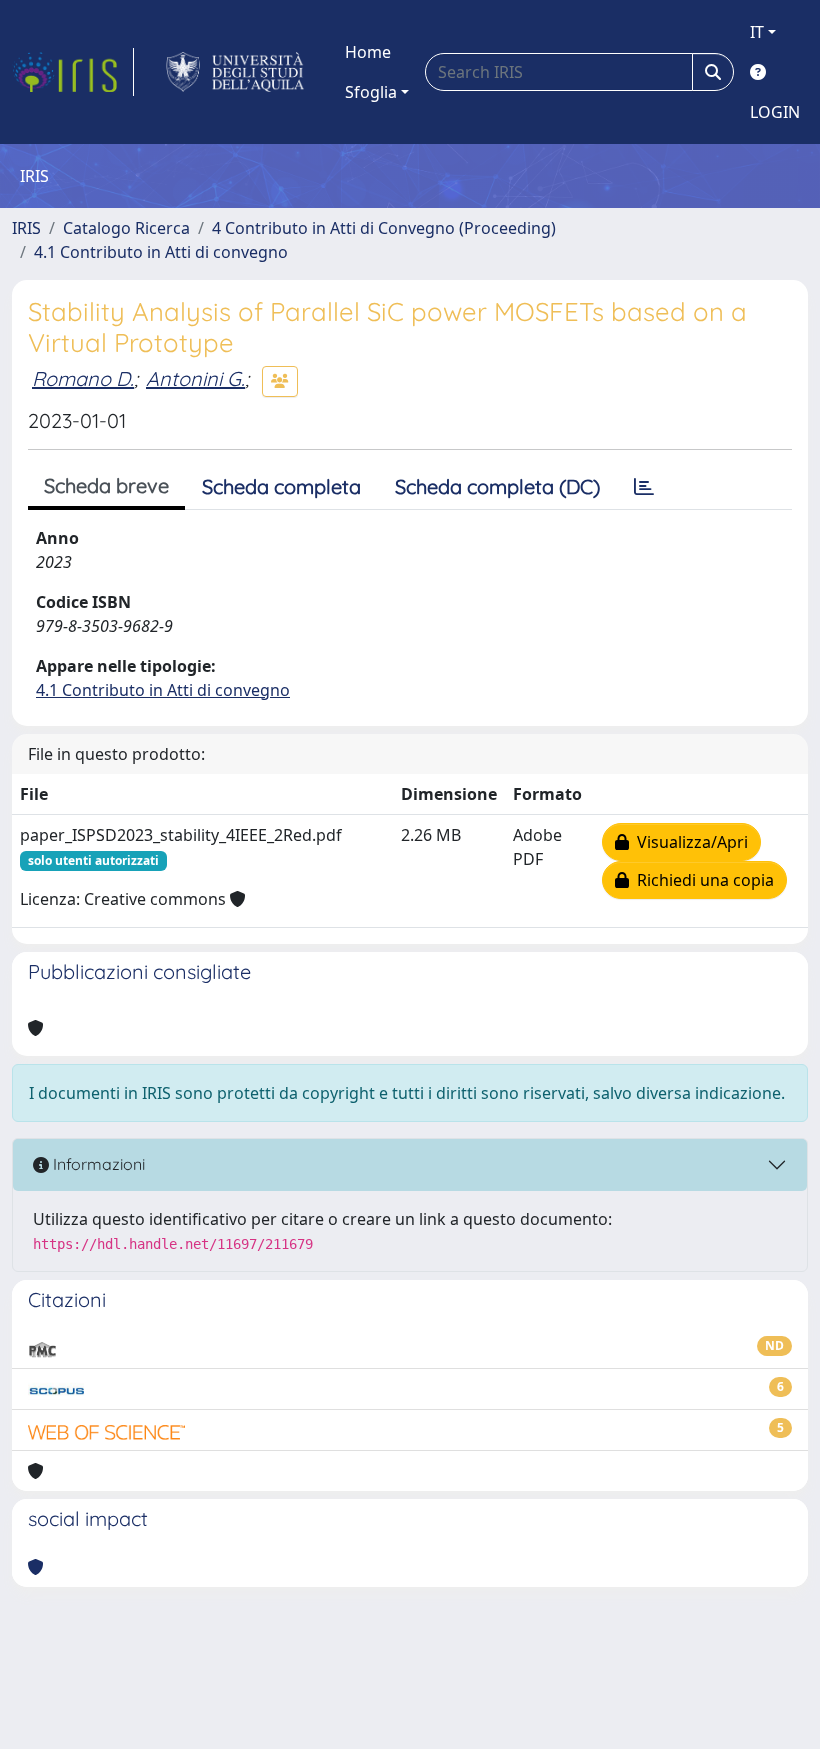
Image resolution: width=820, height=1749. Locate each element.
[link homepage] (73, 72)
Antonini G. (195, 378)
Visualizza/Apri (688, 842)
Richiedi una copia (701, 880)
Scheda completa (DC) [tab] (497, 486)
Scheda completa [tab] (281, 486)
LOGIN (775, 112)
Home (368, 52)
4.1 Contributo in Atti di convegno (161, 252)
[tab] (644, 487)
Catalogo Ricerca (126, 228)
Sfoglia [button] (371, 92)
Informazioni (97, 1164)
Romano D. (83, 378)
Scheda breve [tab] (106, 485)
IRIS (26, 228)
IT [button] (757, 32)
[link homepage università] (235, 72)
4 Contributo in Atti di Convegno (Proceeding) (384, 228)
